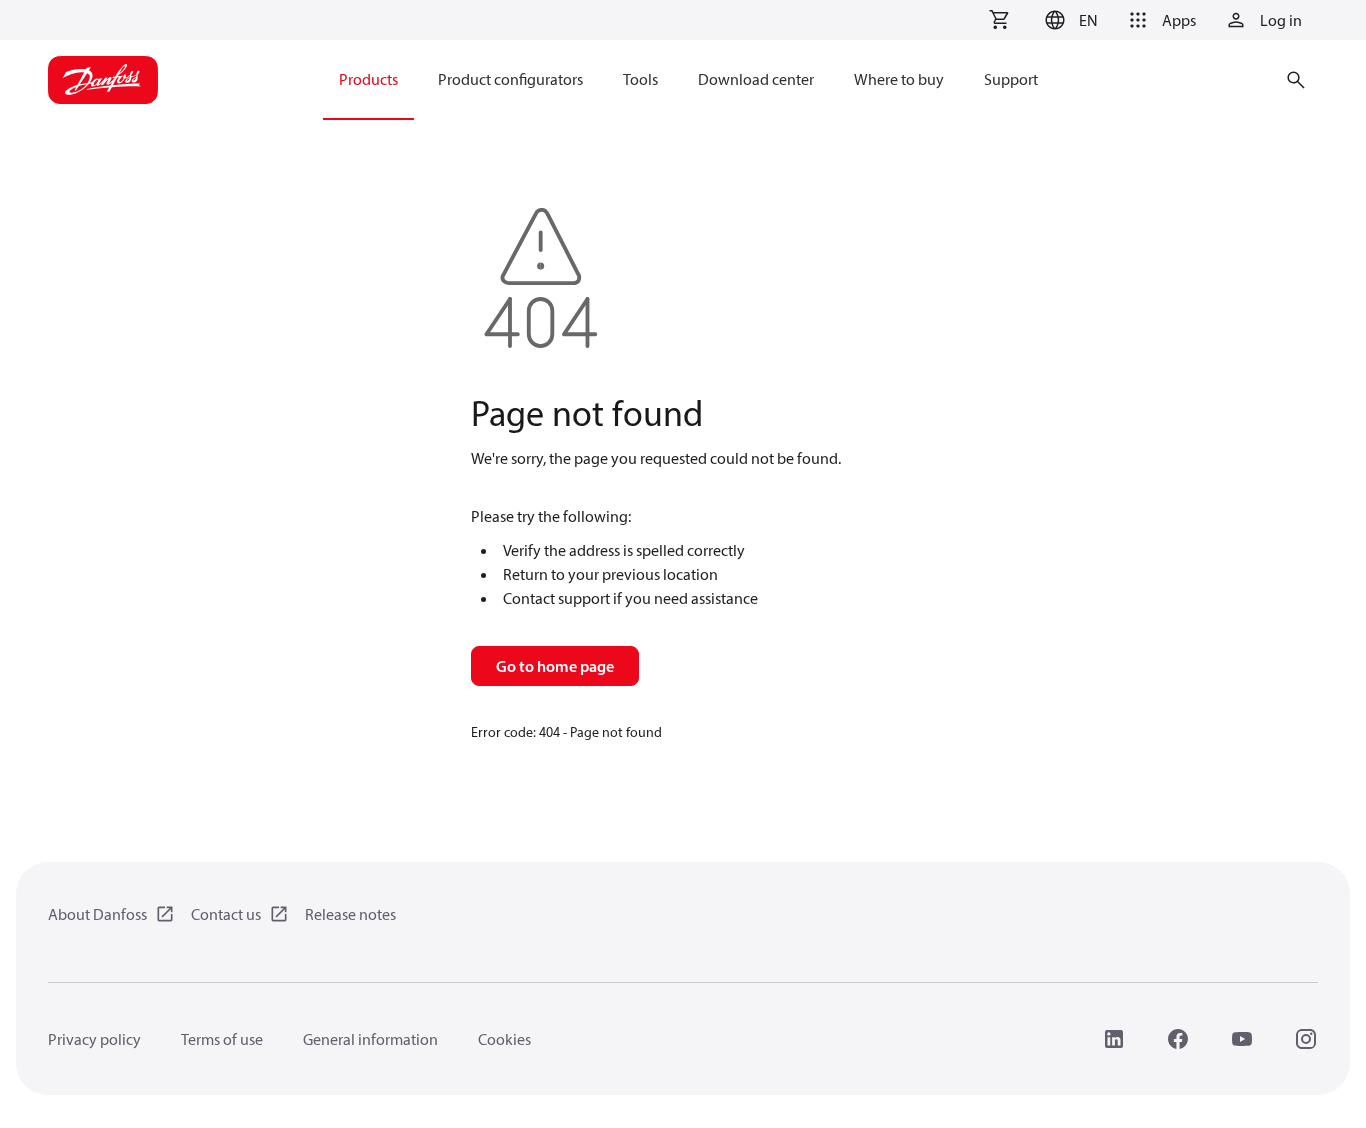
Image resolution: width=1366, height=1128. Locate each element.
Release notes (350, 914)
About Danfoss (97, 914)
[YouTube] (1242, 1039)
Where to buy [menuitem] (899, 79)
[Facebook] (1178, 1039)
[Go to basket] (999, 20)
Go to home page (555, 666)
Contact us (226, 914)
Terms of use (222, 1039)
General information (370, 1039)
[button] (1068, 20)
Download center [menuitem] (756, 79)
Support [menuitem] (1011, 79)
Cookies (504, 1039)
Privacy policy (94, 1039)
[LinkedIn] (1114, 1039)
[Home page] (103, 80)
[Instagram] (1306, 1039)
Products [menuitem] (368, 79)
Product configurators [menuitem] (510, 79)
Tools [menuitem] (640, 79)
